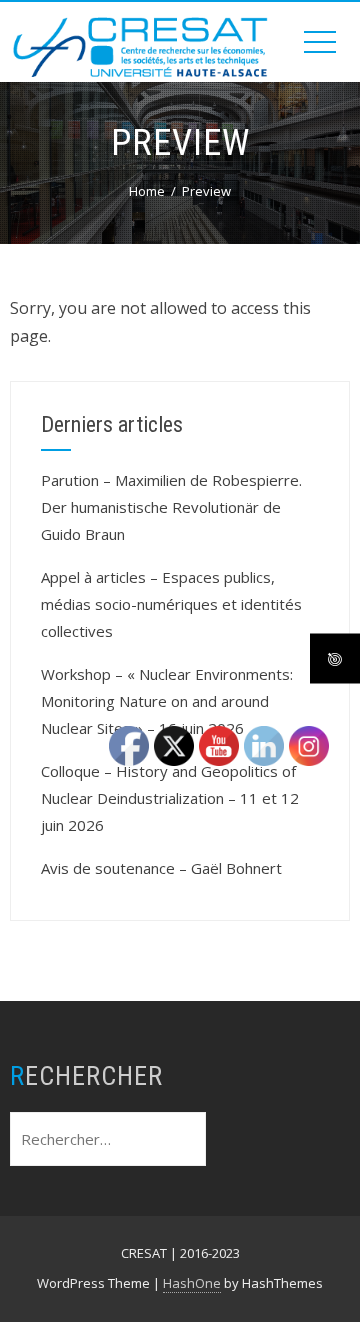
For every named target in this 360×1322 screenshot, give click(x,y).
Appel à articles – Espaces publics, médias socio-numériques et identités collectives (171, 604)
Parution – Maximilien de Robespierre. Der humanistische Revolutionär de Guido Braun (171, 507)
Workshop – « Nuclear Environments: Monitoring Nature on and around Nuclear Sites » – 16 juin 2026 (167, 701)
